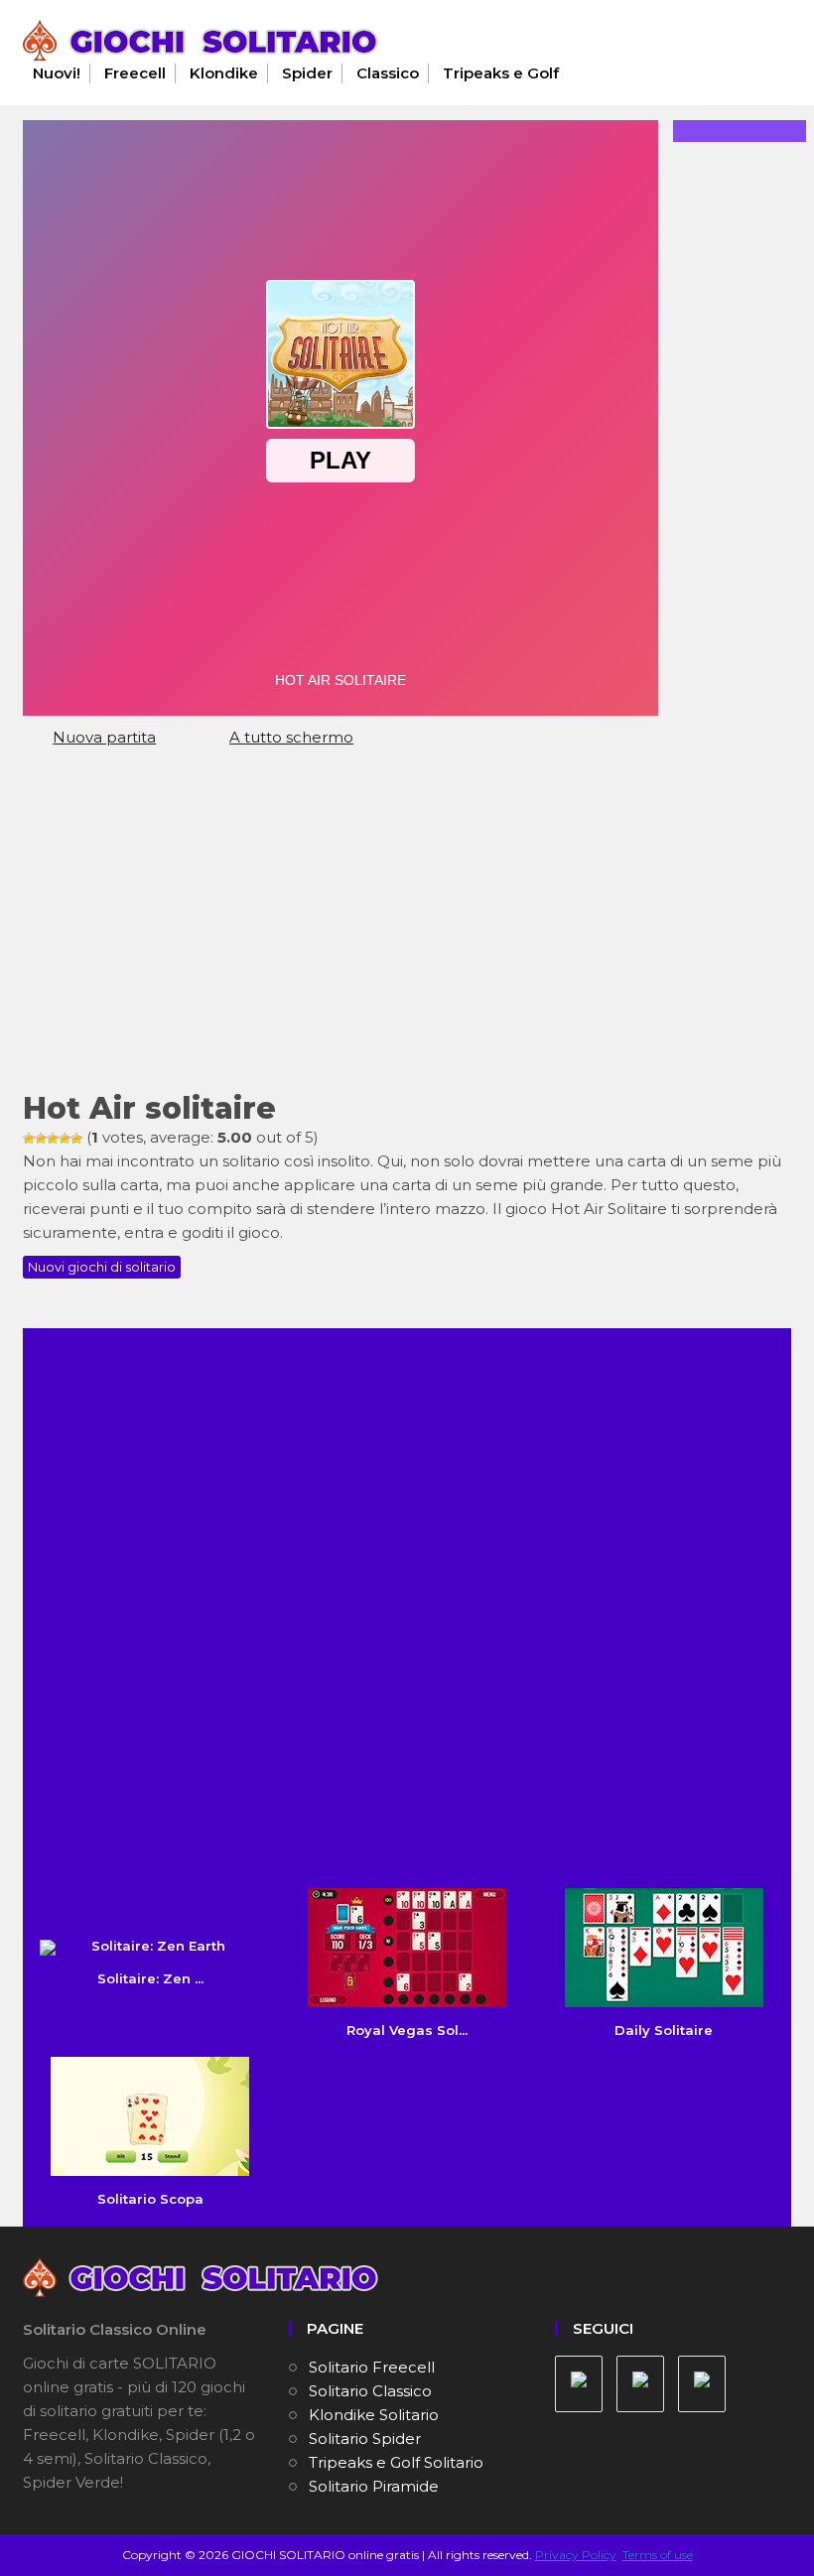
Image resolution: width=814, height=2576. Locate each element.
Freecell (135, 73)
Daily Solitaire (664, 2030)
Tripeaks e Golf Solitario (396, 2462)
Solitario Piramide (374, 2486)
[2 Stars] (41, 1139)
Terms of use (658, 2555)
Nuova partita (104, 737)
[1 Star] (29, 1139)
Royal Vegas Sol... (407, 2030)
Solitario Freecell (372, 2367)
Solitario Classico (370, 2391)
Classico (388, 73)
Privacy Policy (576, 2555)
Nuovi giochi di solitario (102, 1267)
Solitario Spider (365, 2439)
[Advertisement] (407, 928)
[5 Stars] (76, 1139)
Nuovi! (57, 73)
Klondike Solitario (374, 2415)
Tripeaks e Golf (501, 73)
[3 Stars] (53, 1139)
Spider (307, 73)
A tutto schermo (291, 737)
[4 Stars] (65, 1139)
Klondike (224, 73)
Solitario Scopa (150, 2199)
